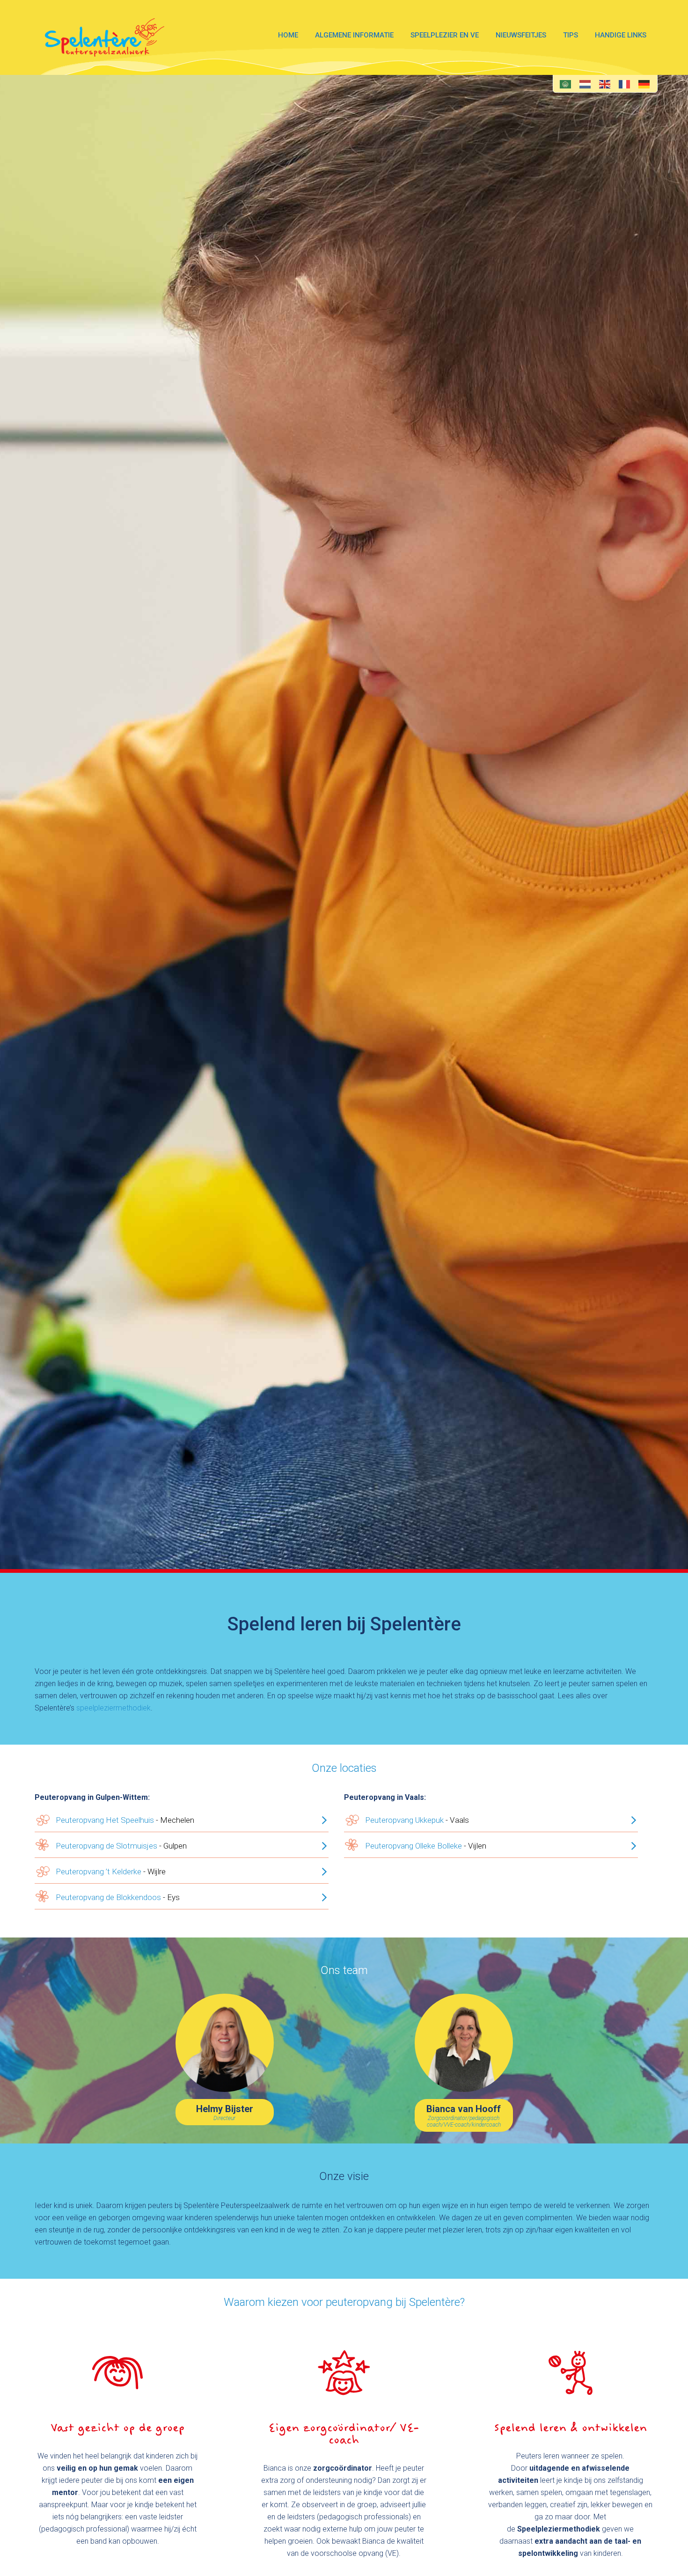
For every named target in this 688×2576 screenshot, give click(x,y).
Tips (571, 35)
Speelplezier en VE (445, 35)
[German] (644, 84)
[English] (605, 84)
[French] (625, 84)
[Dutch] (586, 84)
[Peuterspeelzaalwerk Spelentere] (105, 37)
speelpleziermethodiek (113, 1708)
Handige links (621, 35)
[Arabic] (567, 84)
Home (288, 35)
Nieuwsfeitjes (521, 35)
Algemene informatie (354, 35)
